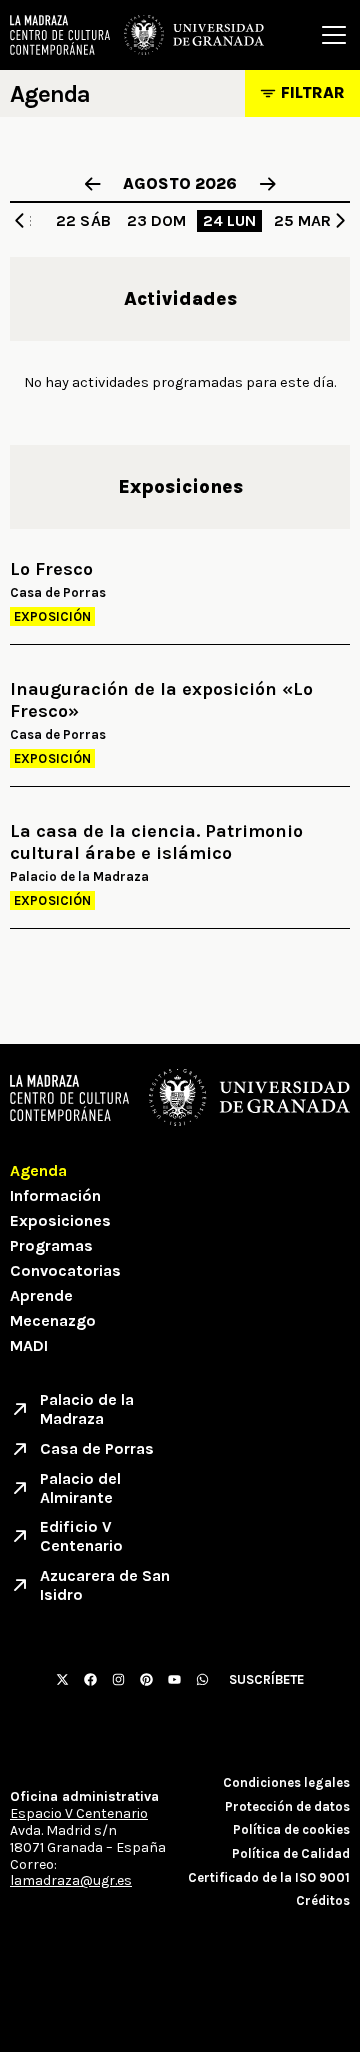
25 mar (303, 220)
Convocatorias (65, 1270)
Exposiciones (60, 1220)
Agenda (38, 1170)
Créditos (323, 1900)
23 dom (157, 220)
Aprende (41, 1295)
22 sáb (83, 220)
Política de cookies (291, 1829)
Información (55, 1195)
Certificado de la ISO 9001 (269, 1877)
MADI (29, 1345)
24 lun (230, 220)
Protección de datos (287, 1806)
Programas (51, 1245)
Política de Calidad (291, 1853)
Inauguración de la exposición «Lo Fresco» (161, 700)
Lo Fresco (51, 569)
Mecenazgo (53, 1320)
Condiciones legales (286, 1782)
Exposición (52, 616)
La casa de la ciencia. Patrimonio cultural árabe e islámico (156, 842)
